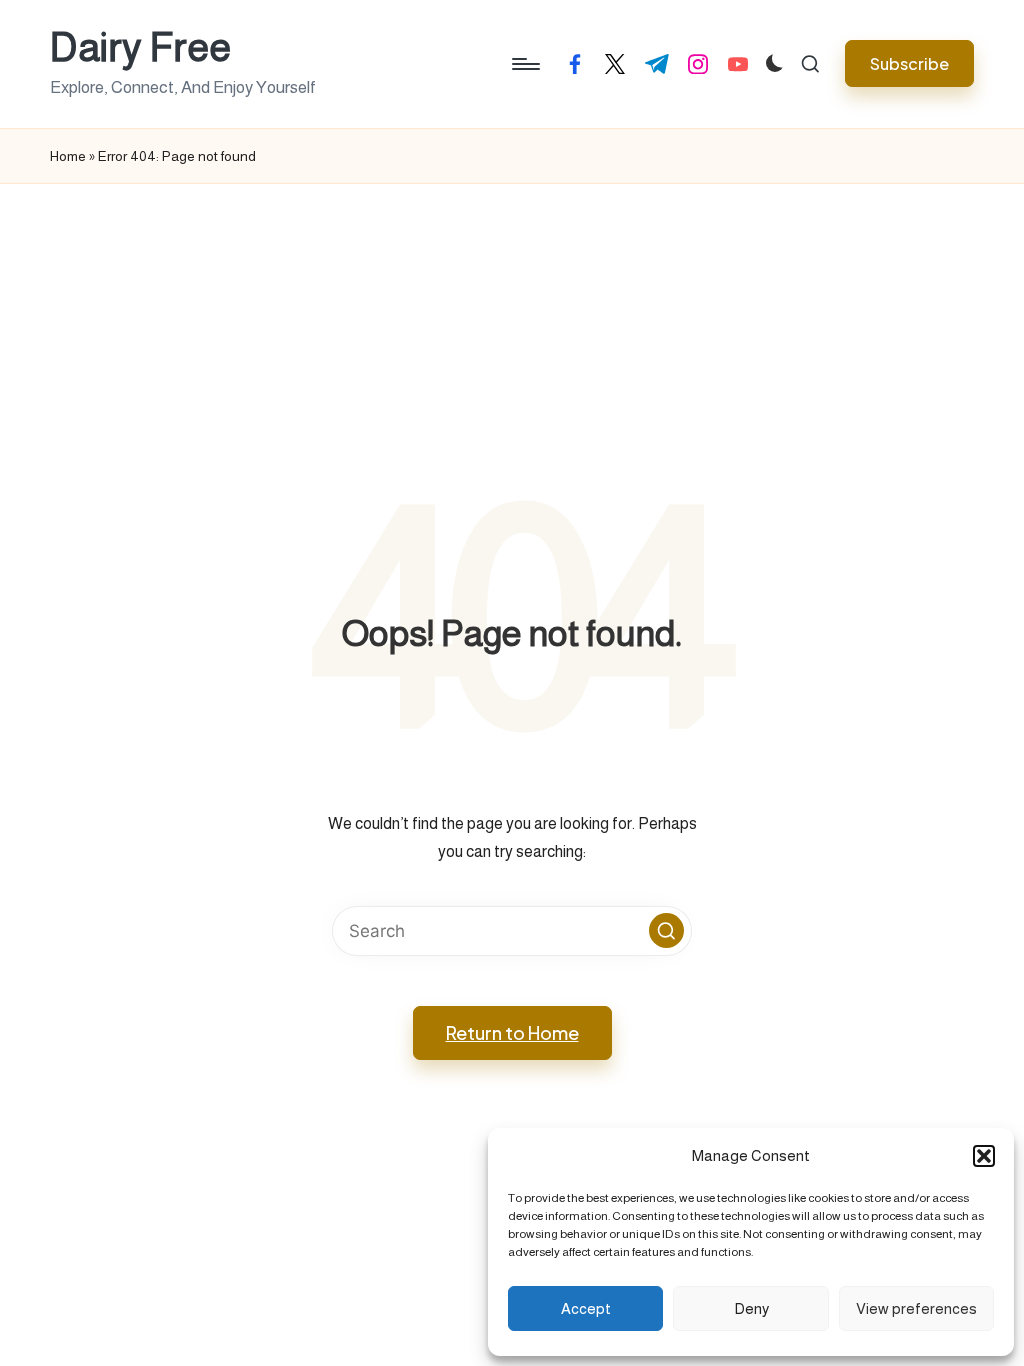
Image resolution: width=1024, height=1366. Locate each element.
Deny (751, 1308)
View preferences (916, 1308)
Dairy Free (140, 47)
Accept (586, 1308)
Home (68, 156)
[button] (984, 1156)
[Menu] (524, 64)
